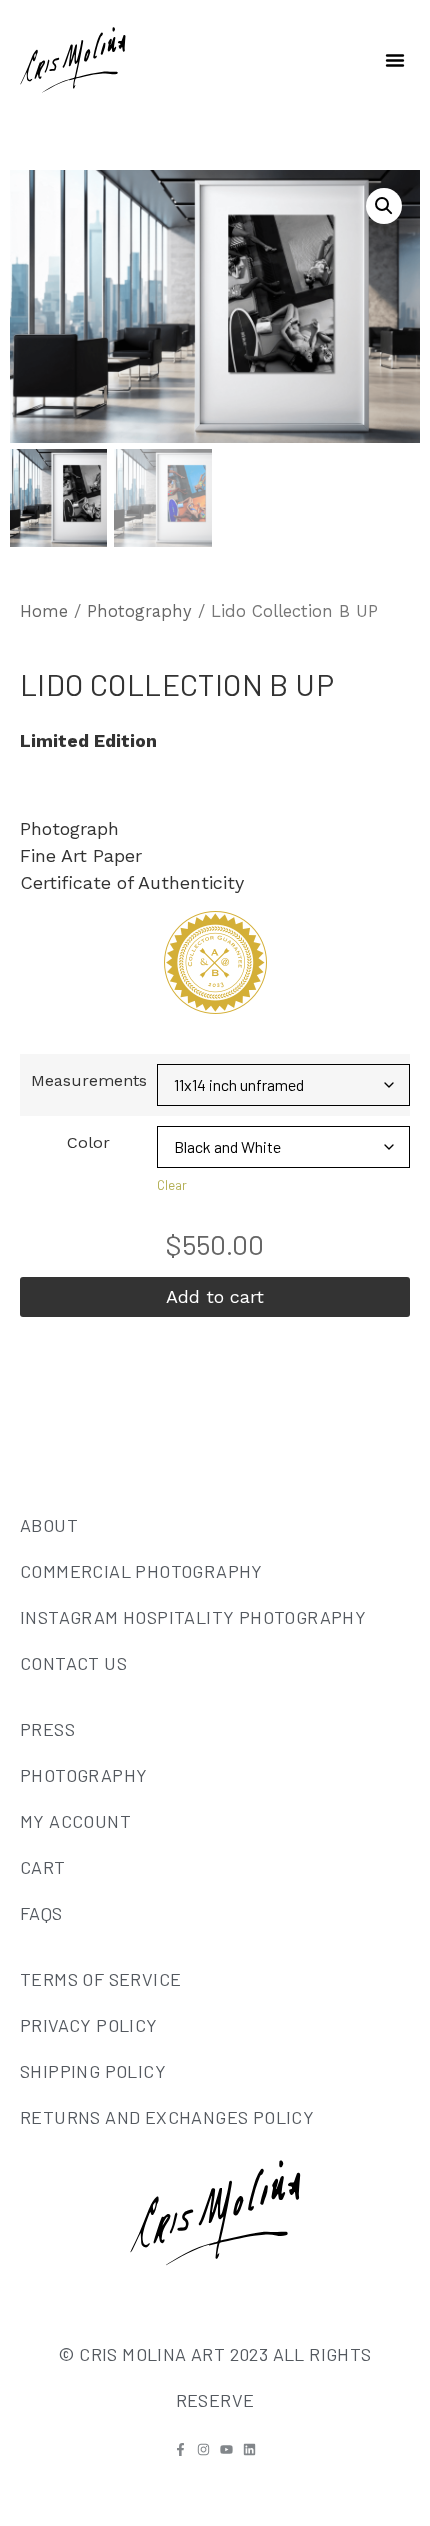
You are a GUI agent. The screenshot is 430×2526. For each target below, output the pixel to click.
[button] (395, 60)
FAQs (41, 1913)
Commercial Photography (141, 1571)
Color (88, 1143)
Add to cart (215, 1296)
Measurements (89, 1081)
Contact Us (73, 1663)
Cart (43, 1867)
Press (47, 1729)
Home (44, 611)
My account (75, 1821)
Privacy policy (89, 2025)
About (49, 1525)
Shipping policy (93, 2071)
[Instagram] (203, 2449)
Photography (139, 611)
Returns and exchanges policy (167, 2117)
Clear (172, 1185)
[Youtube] (226, 2449)
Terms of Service (100, 1979)
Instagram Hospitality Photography (193, 1617)
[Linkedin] (249, 2449)
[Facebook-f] (180, 2449)
